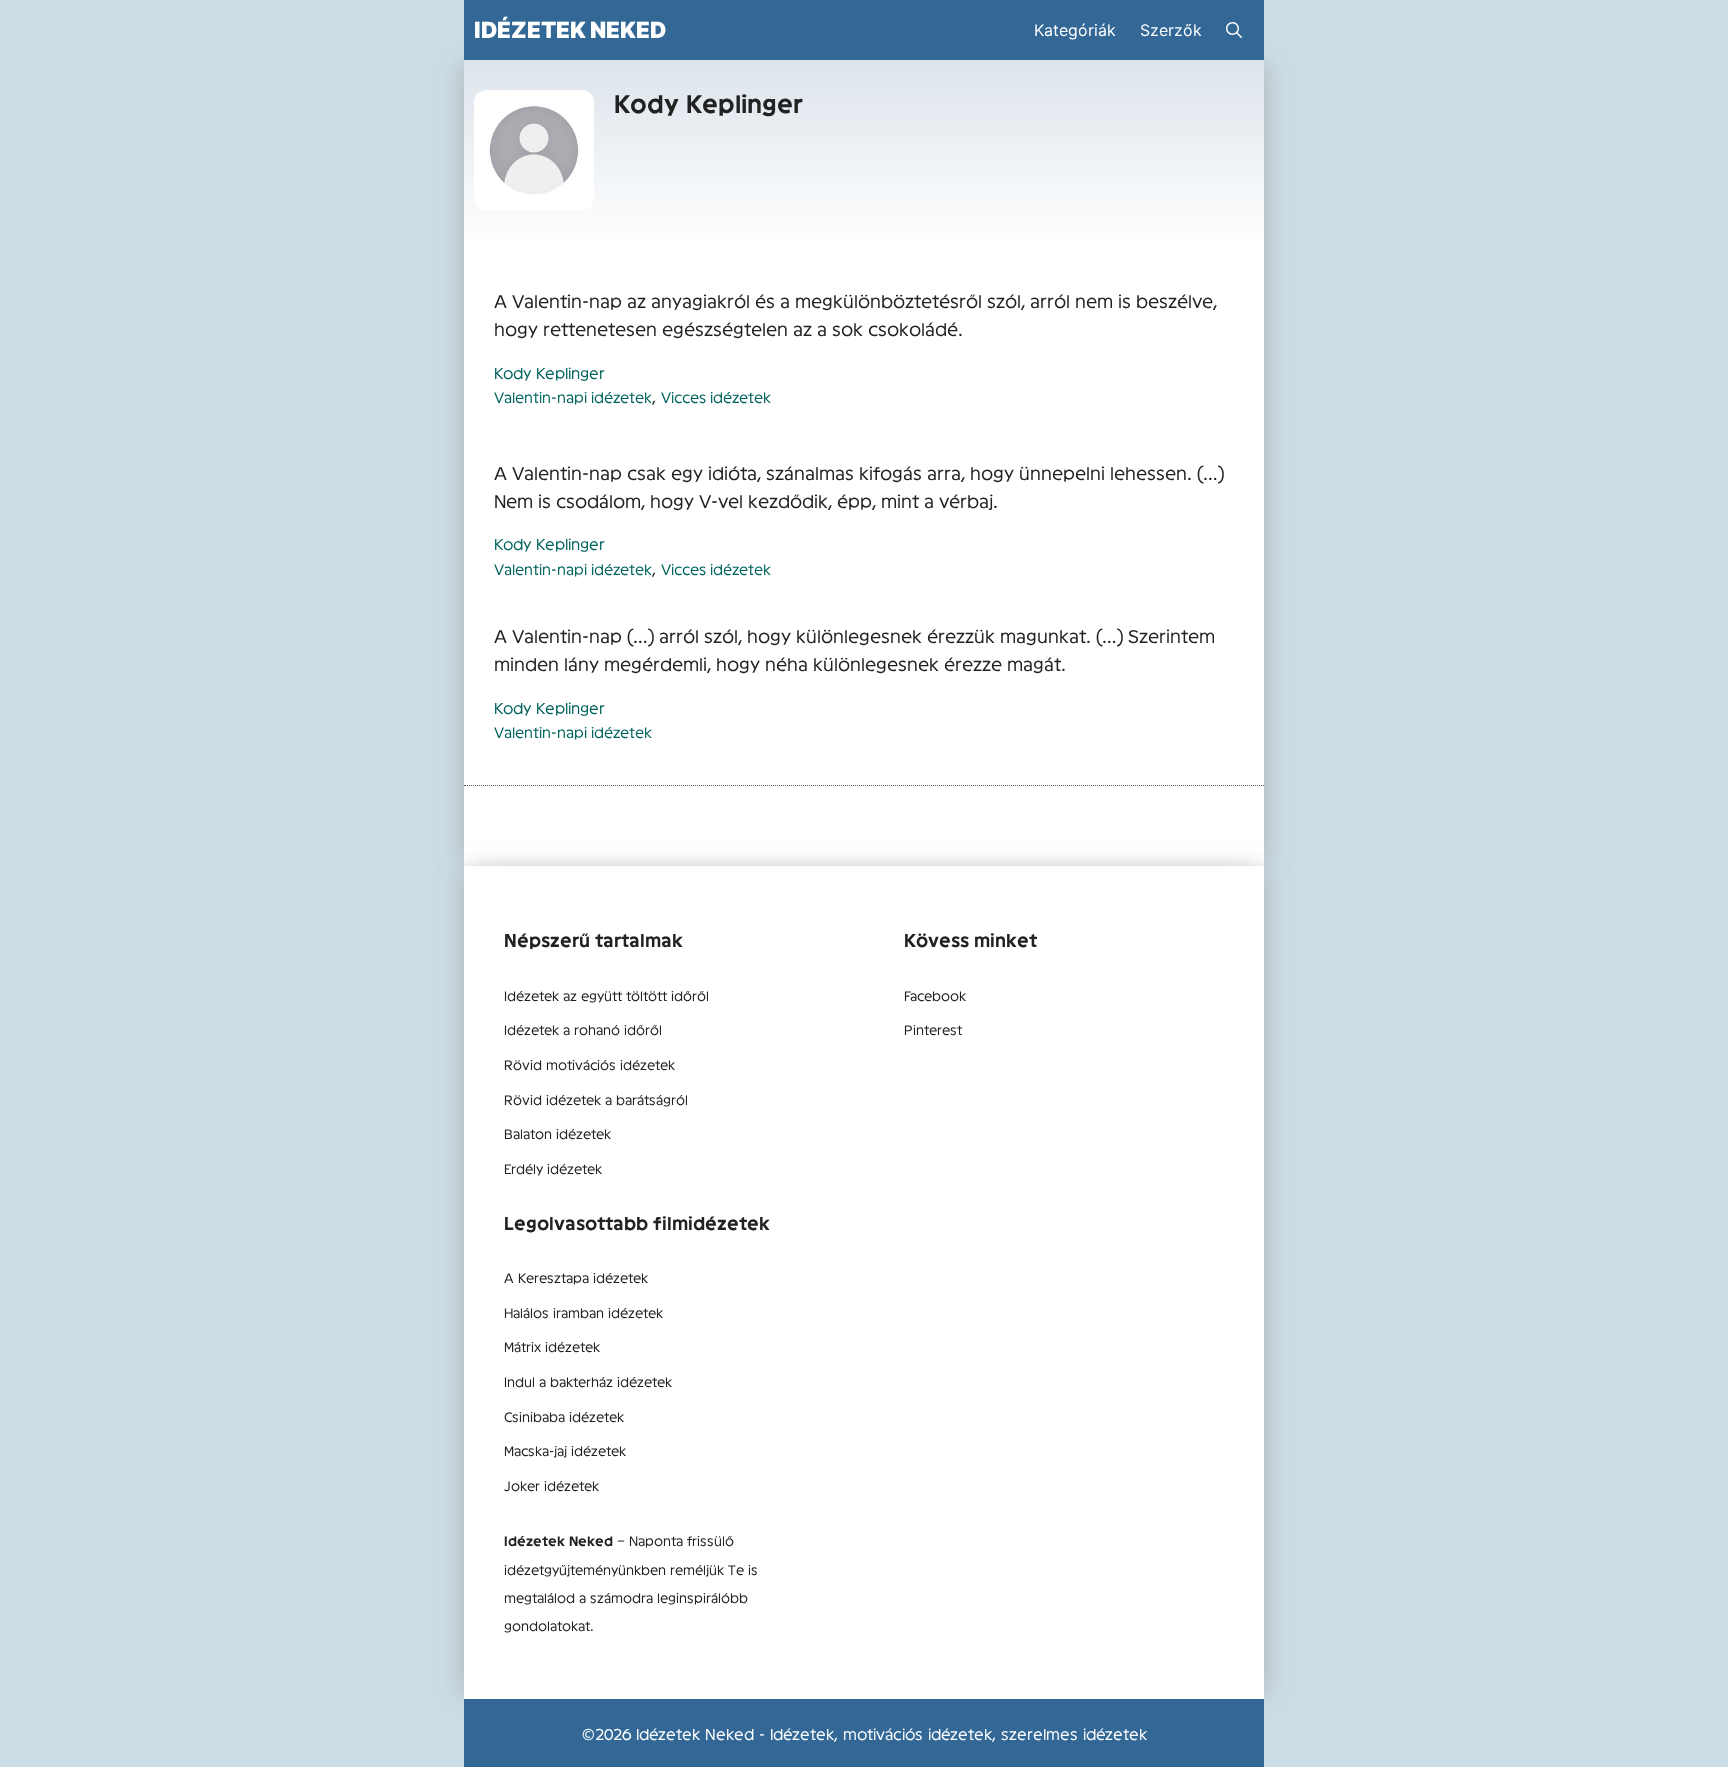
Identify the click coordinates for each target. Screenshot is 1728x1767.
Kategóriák (1075, 30)
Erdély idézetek (553, 1168)
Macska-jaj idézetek (565, 1450)
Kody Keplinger (549, 372)
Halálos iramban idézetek (583, 1312)
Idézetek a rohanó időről (583, 1029)
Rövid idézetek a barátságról (596, 1099)
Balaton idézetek (557, 1133)
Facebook (935, 995)
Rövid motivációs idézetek (589, 1064)
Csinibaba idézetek (564, 1416)
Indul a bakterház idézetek (588, 1381)
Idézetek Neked (570, 29)
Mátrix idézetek (552, 1346)
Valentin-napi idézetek (573, 396)
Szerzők (1171, 30)
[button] (1234, 30)
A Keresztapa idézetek (576, 1277)
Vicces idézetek (716, 396)
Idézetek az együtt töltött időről (606, 995)
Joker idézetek (551, 1485)
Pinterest (933, 1029)
